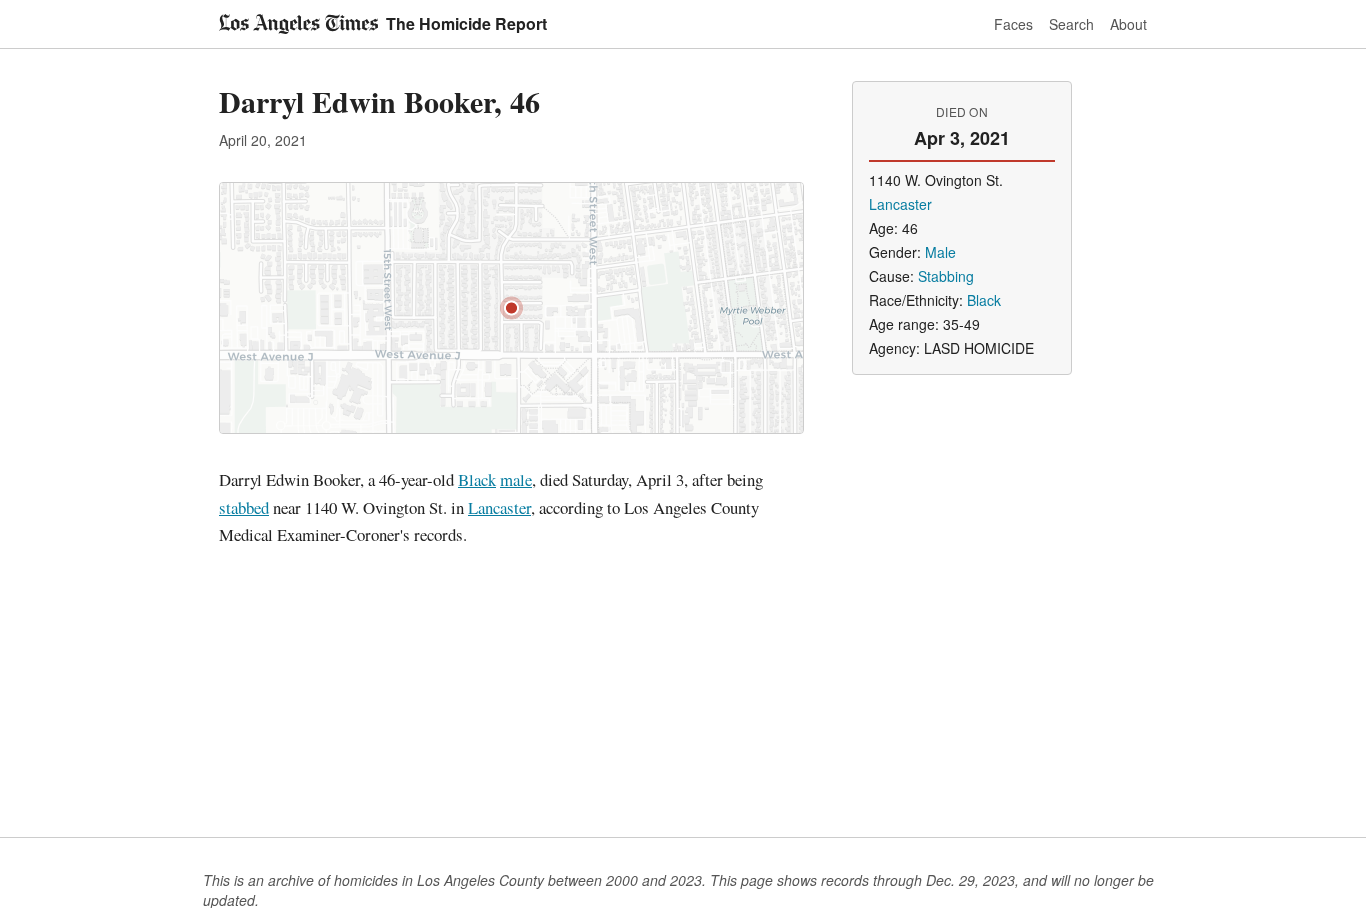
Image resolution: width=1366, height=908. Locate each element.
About (1128, 24)
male (516, 479)
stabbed (244, 507)
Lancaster (499, 507)
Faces (1013, 24)
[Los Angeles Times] (298, 24)
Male (940, 252)
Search (1071, 24)
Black (477, 479)
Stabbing (946, 276)
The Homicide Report (466, 23)
